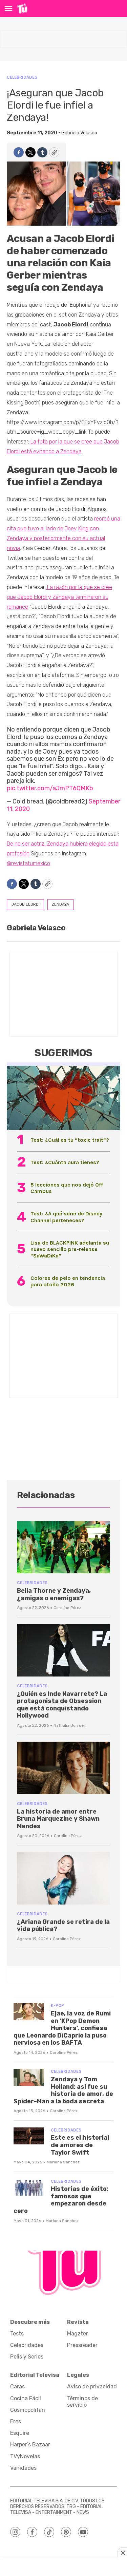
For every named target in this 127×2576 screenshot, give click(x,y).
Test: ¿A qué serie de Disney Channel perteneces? (66, 1217)
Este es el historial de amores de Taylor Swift (80, 2145)
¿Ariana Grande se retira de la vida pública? (63, 1926)
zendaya (60, 904)
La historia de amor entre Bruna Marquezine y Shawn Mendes (58, 1819)
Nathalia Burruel (69, 1725)
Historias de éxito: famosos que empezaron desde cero (61, 2200)
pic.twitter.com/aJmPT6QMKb (50, 788)
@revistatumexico (28, 863)
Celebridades (22, 77)
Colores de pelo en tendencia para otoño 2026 (68, 1281)
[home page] (22, 8)
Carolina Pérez (67, 1608)
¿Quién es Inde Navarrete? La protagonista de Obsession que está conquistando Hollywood (62, 1705)
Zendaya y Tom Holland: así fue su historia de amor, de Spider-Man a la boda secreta (63, 2090)
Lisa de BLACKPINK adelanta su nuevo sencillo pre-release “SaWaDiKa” (70, 1249)
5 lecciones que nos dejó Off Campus (67, 1188)
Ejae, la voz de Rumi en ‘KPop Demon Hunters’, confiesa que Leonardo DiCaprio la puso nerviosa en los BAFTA (62, 2028)
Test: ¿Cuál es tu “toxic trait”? (70, 1140)
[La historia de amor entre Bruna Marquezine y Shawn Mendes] (63, 1768)
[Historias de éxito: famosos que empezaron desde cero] (29, 2187)
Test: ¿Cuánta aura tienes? (65, 1162)
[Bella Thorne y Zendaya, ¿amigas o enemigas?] (63, 1547)
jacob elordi (25, 904)
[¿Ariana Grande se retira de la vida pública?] (63, 1879)
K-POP (57, 2005)
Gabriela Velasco (79, 133)
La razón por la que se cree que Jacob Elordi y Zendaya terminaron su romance (59, 597)
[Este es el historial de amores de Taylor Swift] (29, 2136)
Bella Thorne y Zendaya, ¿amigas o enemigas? (54, 1594)
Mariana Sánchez (63, 2162)
